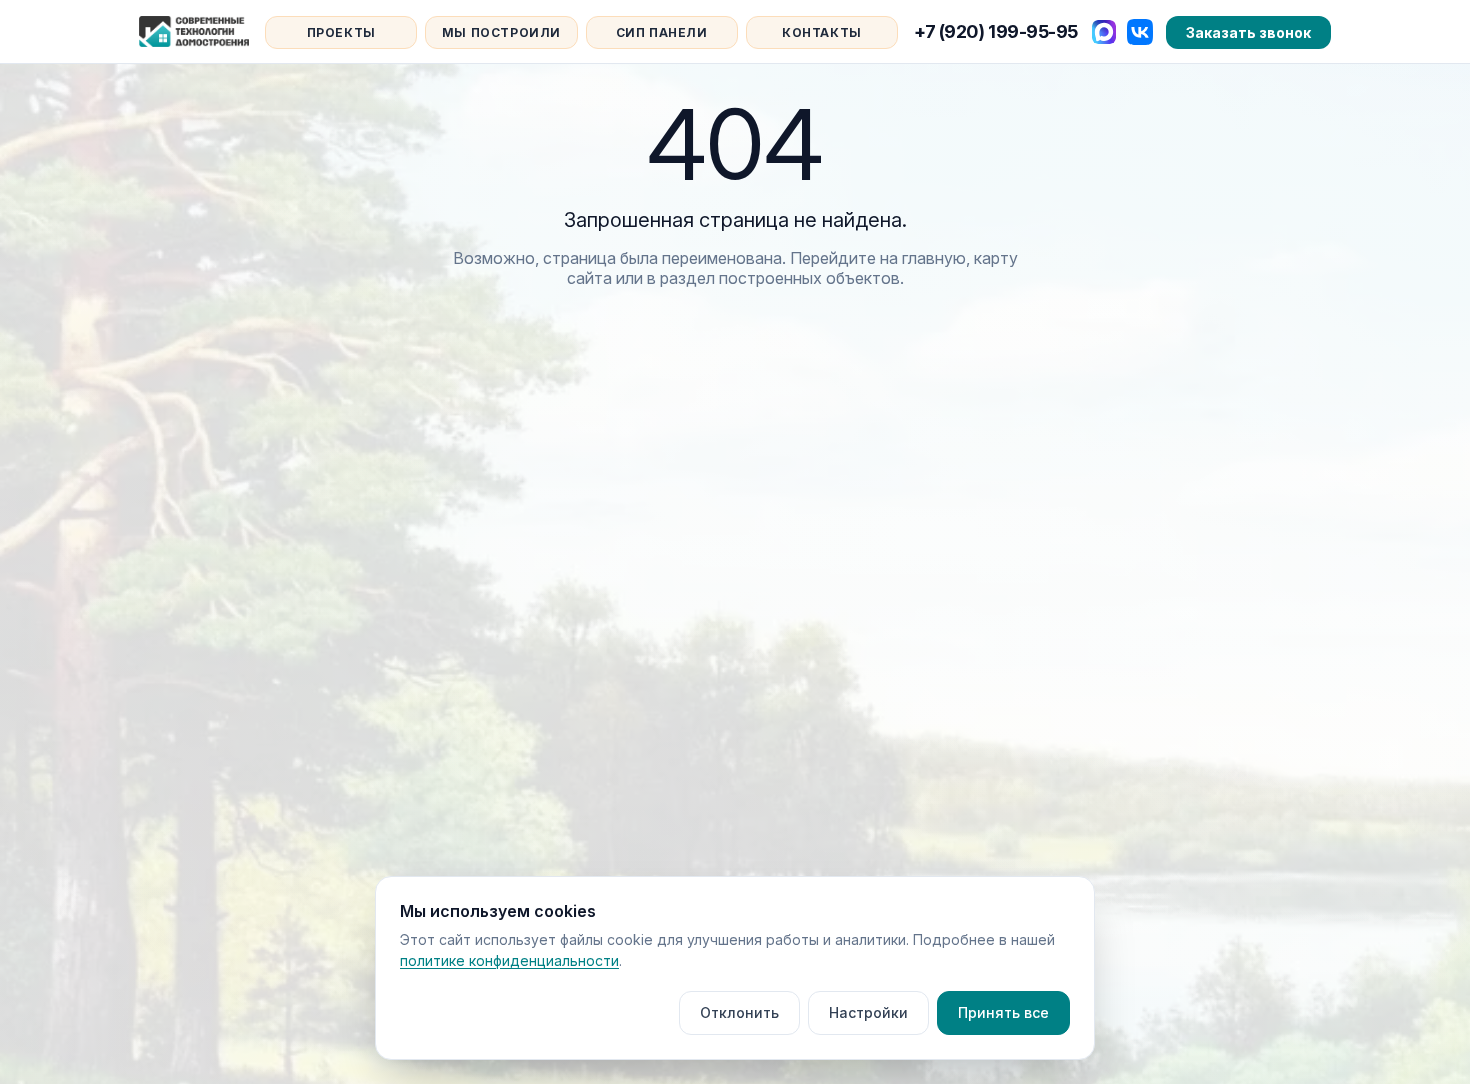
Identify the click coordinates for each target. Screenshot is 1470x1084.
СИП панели (662, 32)
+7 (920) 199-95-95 (996, 32)
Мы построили (501, 32)
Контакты (822, 32)
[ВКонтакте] (1140, 32)
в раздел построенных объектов (773, 278)
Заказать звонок (1248, 32)
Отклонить (739, 1012)
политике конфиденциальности (509, 960)
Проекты (341, 32)
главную (934, 258)
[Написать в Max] (1104, 32)
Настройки (868, 1012)
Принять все (1003, 1012)
